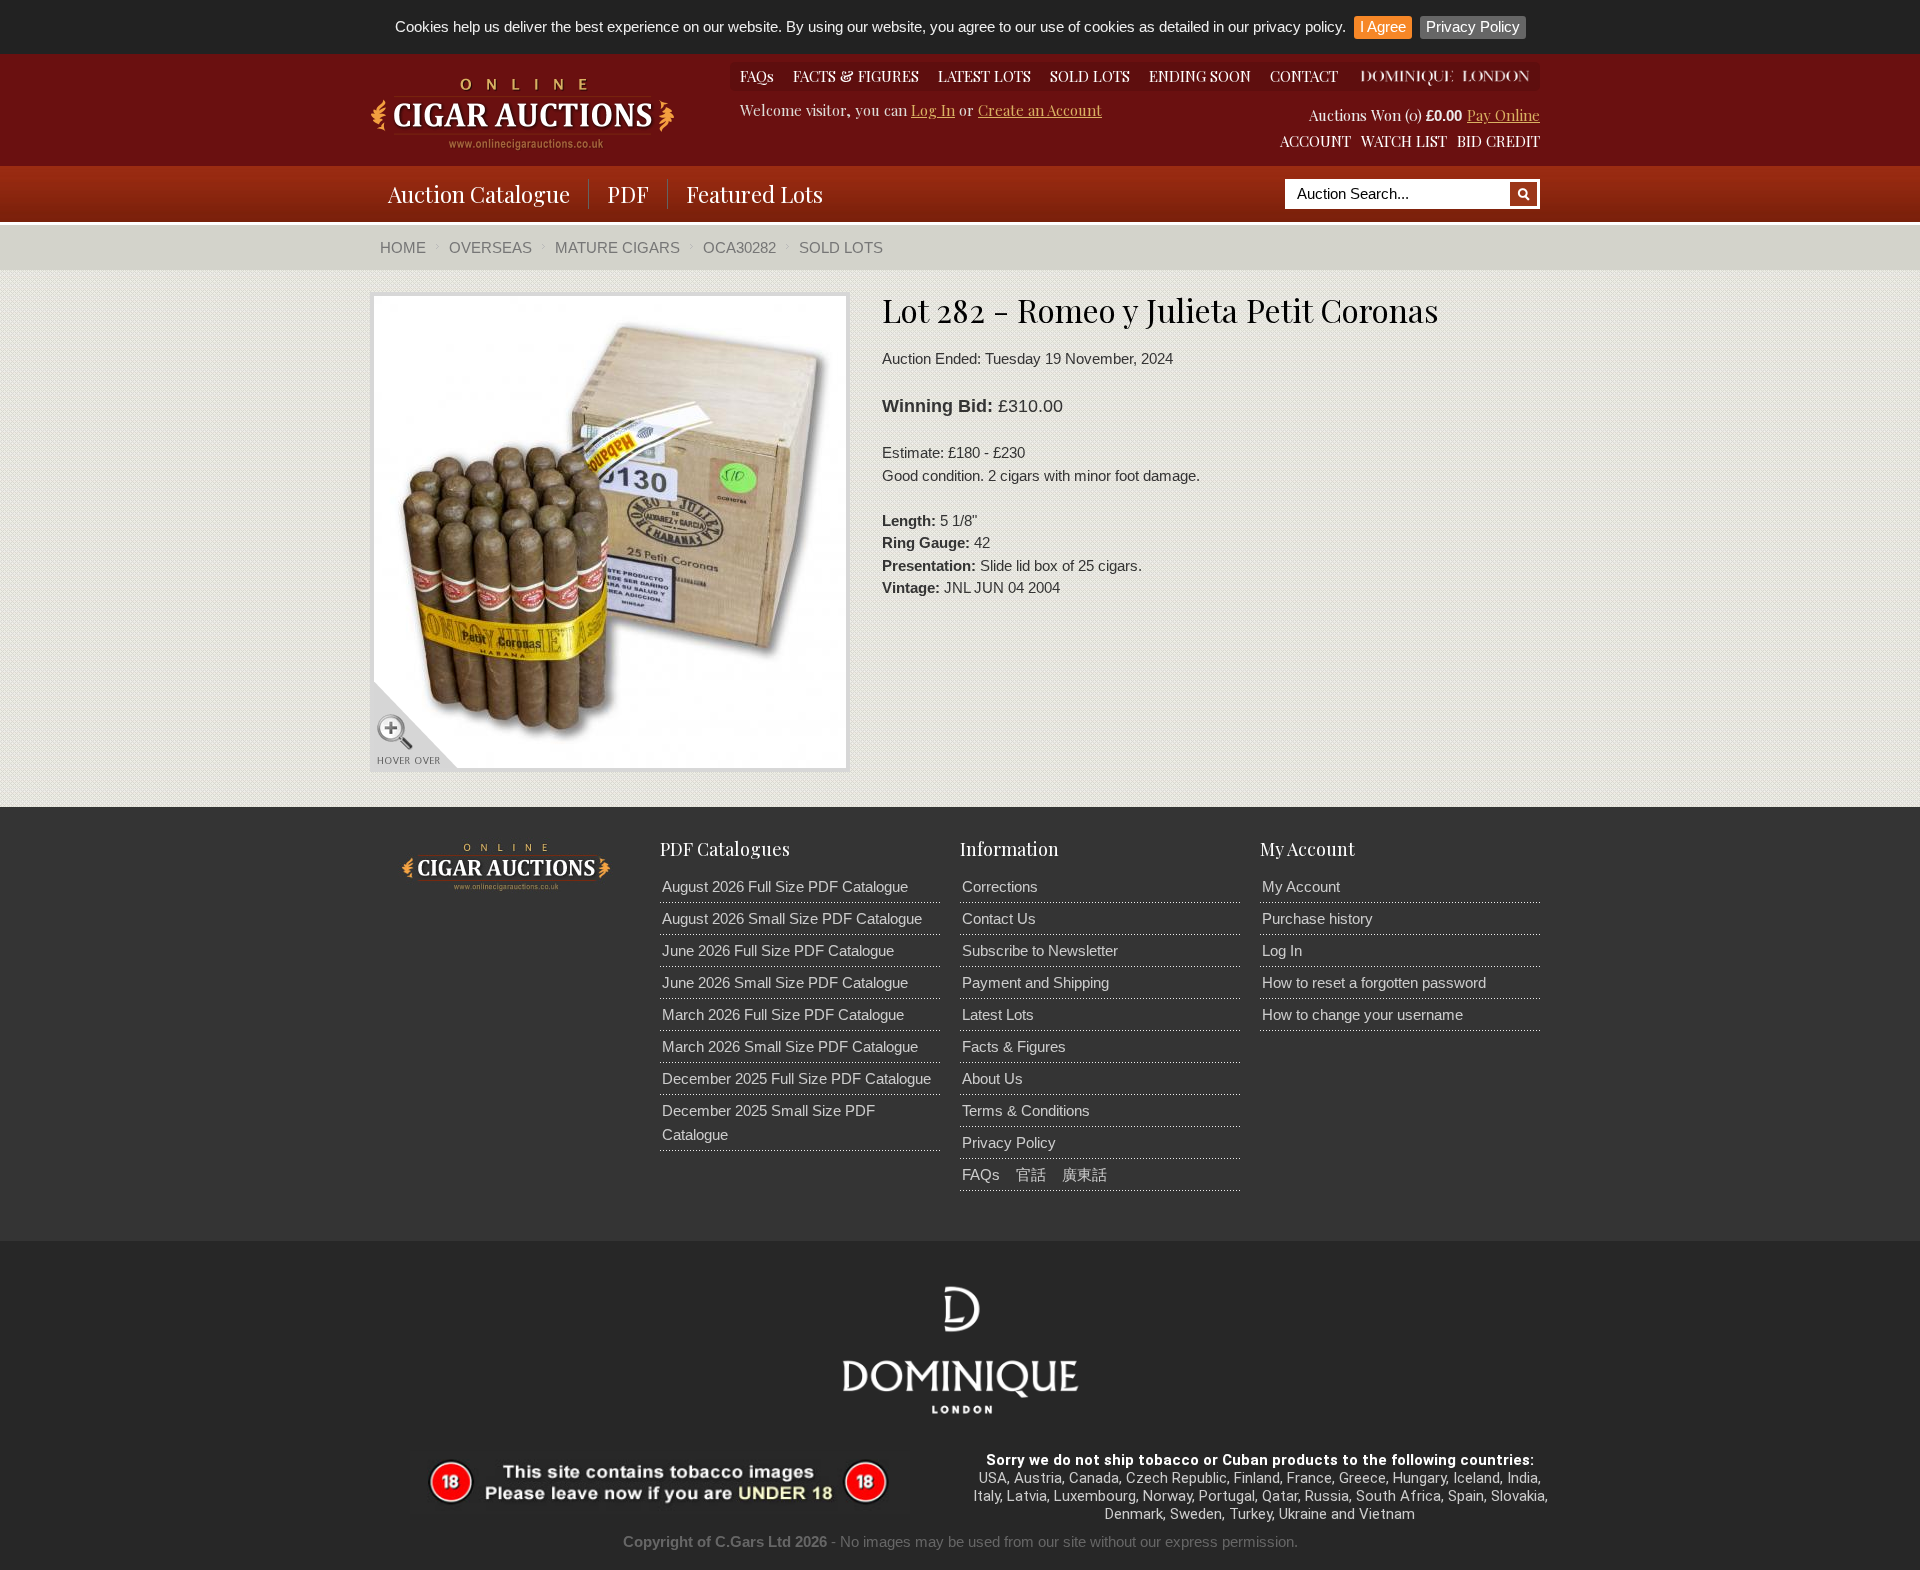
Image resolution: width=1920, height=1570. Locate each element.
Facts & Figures (1014, 1046)
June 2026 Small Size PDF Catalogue (785, 982)
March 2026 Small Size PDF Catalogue (790, 1046)
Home (403, 247)
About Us (992, 1078)
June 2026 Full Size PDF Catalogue (778, 950)
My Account (1301, 886)
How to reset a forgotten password (1374, 982)
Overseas (490, 247)
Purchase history (1317, 918)
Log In (933, 110)
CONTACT (1304, 76)
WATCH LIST (1404, 141)
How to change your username (1362, 1014)
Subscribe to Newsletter (1040, 950)
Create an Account (1040, 110)
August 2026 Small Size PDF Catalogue (792, 918)
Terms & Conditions (1026, 1110)
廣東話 (1084, 1174)
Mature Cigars (617, 247)
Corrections (1000, 886)
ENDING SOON (1200, 76)
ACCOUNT (1315, 141)
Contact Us (999, 918)
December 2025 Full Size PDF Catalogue (796, 1078)
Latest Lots (998, 1014)
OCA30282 (739, 247)
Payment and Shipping (1035, 982)
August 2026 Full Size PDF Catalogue (785, 886)
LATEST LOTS (984, 76)
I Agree (1383, 26)
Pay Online (1503, 115)
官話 (1031, 1174)
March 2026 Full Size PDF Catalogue (783, 1014)
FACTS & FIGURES (856, 76)
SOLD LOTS (1090, 76)
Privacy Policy (1473, 26)
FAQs (757, 76)
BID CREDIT (1498, 141)
